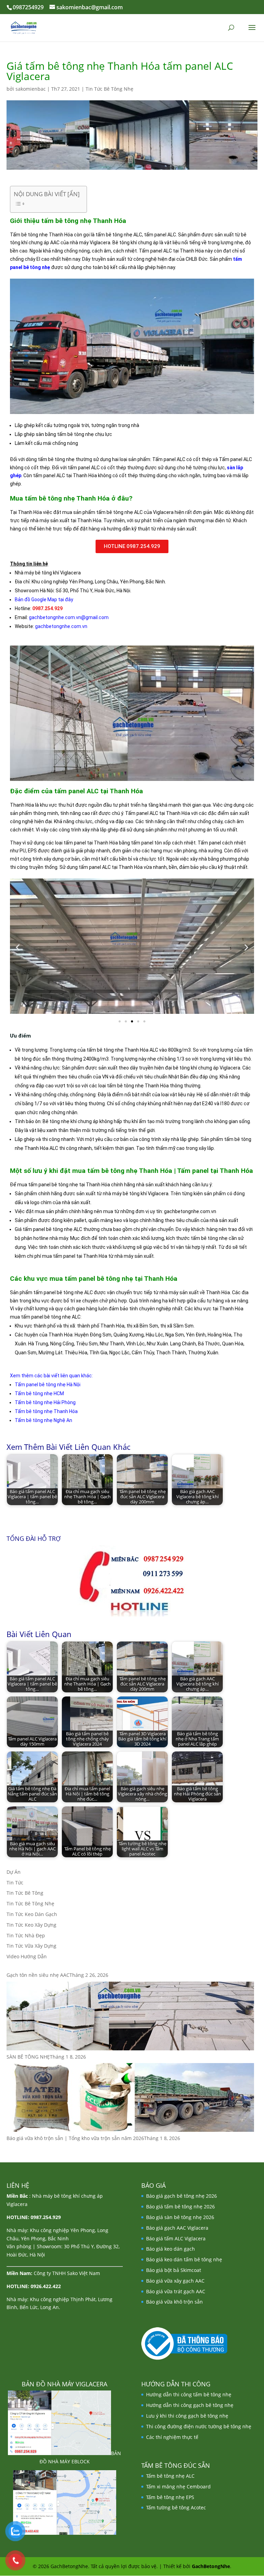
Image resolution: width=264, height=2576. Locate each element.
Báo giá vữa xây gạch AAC (175, 2281)
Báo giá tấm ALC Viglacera (176, 2238)
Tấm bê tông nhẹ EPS (170, 2497)
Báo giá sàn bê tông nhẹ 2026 (180, 2217)
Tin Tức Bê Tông (25, 1893)
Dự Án (14, 1872)
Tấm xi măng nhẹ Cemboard (178, 2487)
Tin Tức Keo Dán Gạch (32, 1914)
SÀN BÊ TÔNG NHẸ (28, 2057)
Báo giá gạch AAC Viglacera (177, 2228)
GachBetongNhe (211, 2566)
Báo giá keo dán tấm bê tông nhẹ (184, 2259)
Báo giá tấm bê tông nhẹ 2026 (180, 2207)
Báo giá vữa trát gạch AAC (176, 2291)
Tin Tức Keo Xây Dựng (31, 1925)
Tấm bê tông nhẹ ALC (170, 2476)
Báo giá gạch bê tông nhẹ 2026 (181, 2196)
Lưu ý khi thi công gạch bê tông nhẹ (187, 2416)
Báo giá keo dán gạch (170, 2249)
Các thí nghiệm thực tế (172, 2437)
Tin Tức (15, 1883)
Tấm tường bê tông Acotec (176, 2507)
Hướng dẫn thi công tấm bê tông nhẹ (189, 2394)
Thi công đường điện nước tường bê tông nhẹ (199, 2426)
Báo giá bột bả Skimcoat (174, 2270)
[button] (18, 947)
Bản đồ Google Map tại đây (44, 600)
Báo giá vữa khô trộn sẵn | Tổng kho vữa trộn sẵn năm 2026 (75, 2138)
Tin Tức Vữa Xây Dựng (31, 1946)
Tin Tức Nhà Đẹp (26, 1935)
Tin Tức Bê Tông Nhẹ (109, 89)
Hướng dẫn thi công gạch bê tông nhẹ (190, 2405)
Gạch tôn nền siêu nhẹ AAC (38, 1975)
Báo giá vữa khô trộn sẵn (174, 2302)
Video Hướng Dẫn (27, 1956)
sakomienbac (31, 89)
